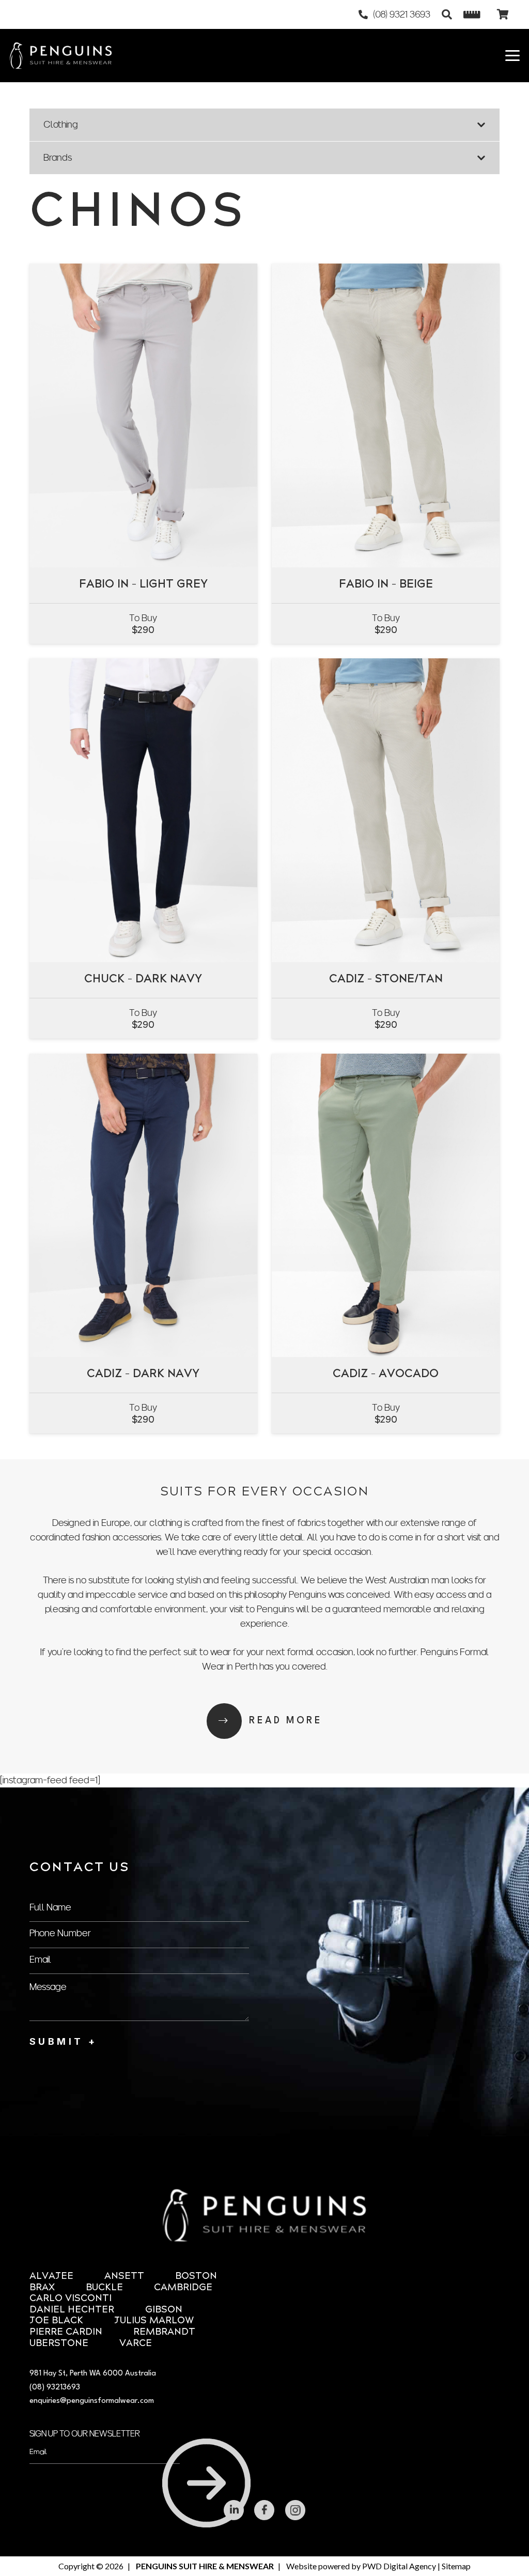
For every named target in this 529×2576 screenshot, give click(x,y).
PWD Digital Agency (399, 2566)
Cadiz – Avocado (386, 1374)
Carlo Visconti (71, 2299)
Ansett (124, 2277)
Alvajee (51, 2277)
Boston (196, 2277)
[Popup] (472, 15)
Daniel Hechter (72, 2310)
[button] (447, 14)
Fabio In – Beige (386, 585)
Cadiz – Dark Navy (143, 1374)
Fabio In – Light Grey (143, 585)
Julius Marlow (154, 2321)
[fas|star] (234, 2510)
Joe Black (56, 2321)
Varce (136, 2344)
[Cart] (503, 14)
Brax (42, 2288)
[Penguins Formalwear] (61, 56)
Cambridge (183, 2288)
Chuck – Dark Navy (143, 980)
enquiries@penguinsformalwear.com (92, 2401)
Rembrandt (164, 2332)
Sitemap (456, 2566)
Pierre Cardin (66, 2332)
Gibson (164, 2310)
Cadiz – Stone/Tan (386, 980)
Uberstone (59, 2344)
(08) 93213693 (55, 2388)
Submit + (63, 2041)
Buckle (104, 2288)
